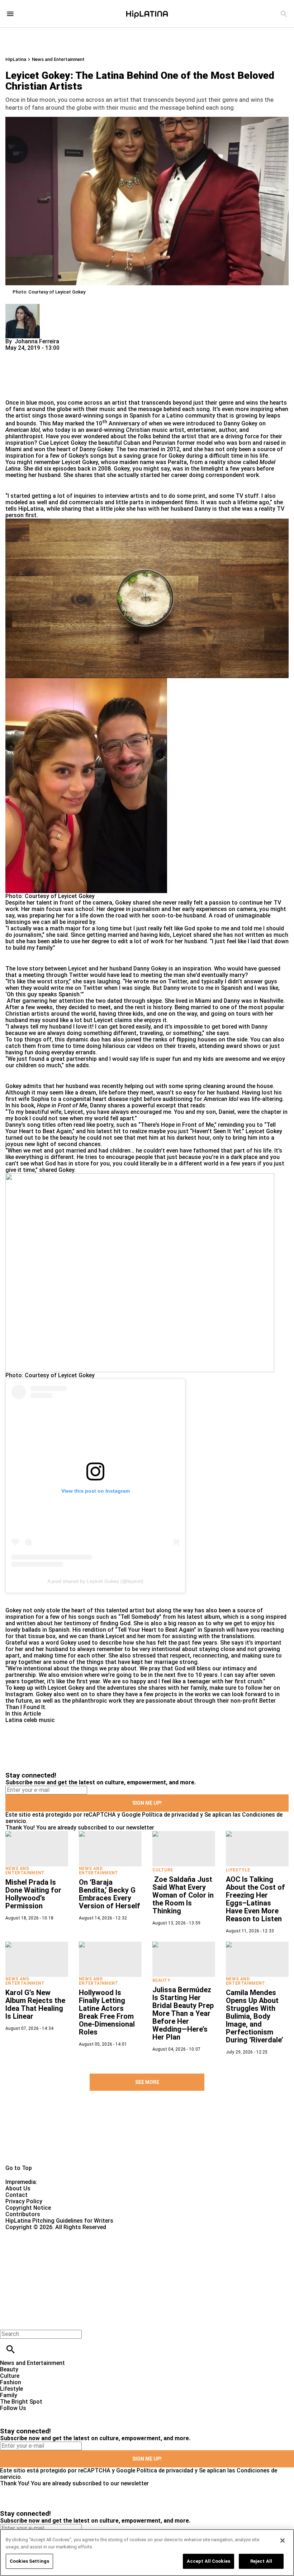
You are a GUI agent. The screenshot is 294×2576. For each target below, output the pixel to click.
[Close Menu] (8, 2322)
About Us (18, 2188)
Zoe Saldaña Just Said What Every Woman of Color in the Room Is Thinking (183, 1895)
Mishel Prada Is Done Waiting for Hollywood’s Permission (33, 1894)
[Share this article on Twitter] (49, 354)
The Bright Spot (21, 2402)
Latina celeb (21, 1720)
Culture (163, 1870)
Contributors (23, 2214)
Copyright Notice (28, 2208)
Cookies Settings (29, 2561)
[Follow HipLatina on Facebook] (9, 2415)
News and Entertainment (58, 59)
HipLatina (16, 59)
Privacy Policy (24, 2201)
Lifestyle (238, 1870)
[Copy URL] (22, 375)
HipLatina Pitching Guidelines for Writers (59, 2221)
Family (9, 2395)
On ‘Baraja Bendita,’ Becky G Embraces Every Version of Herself (110, 1894)
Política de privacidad (170, 1815)
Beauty (161, 1980)
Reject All (261, 2561)
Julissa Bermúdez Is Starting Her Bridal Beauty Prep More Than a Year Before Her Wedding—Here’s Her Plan (183, 2013)
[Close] (278, 652)
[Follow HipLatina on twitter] (26, 2415)
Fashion (11, 2382)
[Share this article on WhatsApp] (14, 354)
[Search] (284, 14)
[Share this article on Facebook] (32, 354)
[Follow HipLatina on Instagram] (43, 2415)
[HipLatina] (147, 14)
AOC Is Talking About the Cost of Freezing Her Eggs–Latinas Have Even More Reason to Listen (255, 1899)
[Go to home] (147, 2136)
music (47, 1720)
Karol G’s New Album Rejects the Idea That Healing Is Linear (35, 2004)
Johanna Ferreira (37, 341)
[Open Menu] (10, 14)
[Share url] (13, 392)
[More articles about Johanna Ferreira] (23, 307)
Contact (16, 2195)
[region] (147, 2553)
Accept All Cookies (208, 2561)
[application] (147, 598)
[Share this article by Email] (66, 354)
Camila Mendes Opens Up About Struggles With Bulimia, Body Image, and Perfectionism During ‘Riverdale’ (255, 2016)
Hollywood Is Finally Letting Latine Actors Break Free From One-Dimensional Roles (107, 2012)
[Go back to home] (120, 2257)
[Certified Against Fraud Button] (31, 2234)
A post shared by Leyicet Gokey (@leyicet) (95, 1581)
